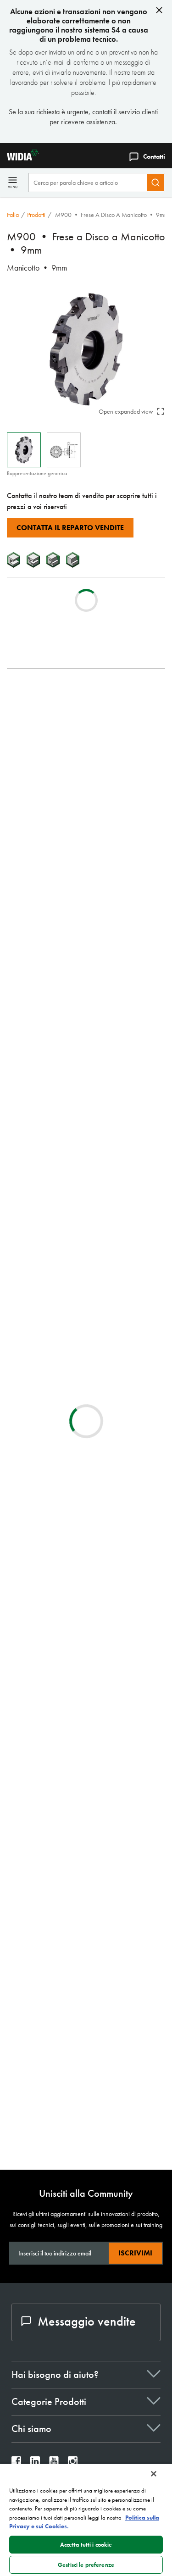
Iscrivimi (135, 2253)
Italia (13, 215)
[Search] (155, 183)
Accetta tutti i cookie (86, 2545)
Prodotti (36, 215)
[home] (19, 158)
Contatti (154, 156)
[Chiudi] (154, 2474)
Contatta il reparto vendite (70, 528)
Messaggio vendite (87, 2321)
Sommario (39, 692)
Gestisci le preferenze (86, 2565)
